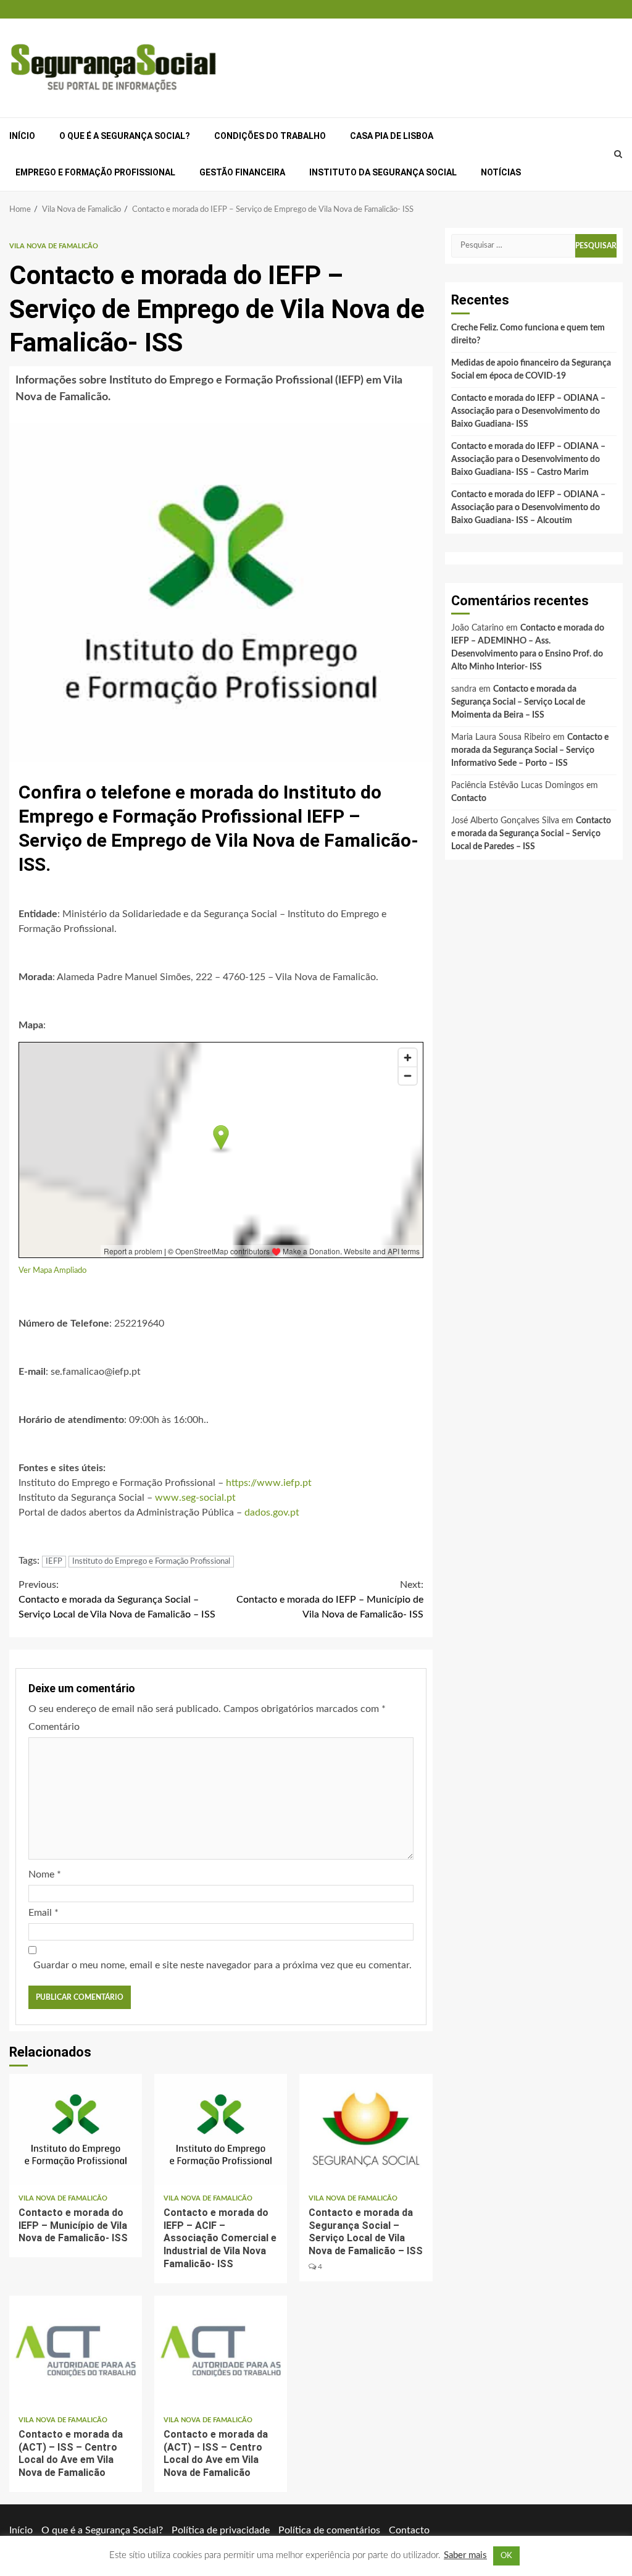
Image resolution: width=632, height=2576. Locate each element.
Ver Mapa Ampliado (52, 1270)
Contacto (469, 799)
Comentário (54, 1727)
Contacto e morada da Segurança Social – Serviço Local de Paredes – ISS (531, 834)
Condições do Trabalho (270, 136)
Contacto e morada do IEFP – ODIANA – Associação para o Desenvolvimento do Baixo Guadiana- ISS (528, 411)
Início (22, 136)
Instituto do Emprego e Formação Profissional (151, 1562)
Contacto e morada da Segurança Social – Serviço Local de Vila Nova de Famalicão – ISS (117, 1600)
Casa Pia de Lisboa (392, 136)
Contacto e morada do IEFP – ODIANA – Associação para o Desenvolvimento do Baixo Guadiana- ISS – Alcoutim (528, 508)
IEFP (54, 1562)
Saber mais (465, 2555)
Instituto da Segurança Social (383, 172)
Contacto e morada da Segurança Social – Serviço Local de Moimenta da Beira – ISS (518, 702)
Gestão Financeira (242, 172)
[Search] (618, 154)
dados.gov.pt (272, 1512)
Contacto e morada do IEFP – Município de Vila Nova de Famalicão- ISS (330, 1600)
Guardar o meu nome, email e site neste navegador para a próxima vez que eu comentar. (222, 1965)
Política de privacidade (221, 2530)
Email (44, 1913)
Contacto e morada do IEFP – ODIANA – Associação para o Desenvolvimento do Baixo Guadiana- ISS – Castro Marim (528, 459)
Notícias (501, 172)
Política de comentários (329, 2530)
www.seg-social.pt (195, 1498)
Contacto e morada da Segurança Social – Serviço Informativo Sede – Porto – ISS (530, 750)
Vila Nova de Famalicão (54, 246)
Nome (45, 1874)
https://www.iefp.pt (269, 1483)
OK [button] (506, 2556)
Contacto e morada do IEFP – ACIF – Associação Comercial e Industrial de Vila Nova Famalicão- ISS (221, 2129)
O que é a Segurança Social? (125, 136)
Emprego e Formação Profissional (95, 172)
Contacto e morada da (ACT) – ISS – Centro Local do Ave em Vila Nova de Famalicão (76, 2351)
